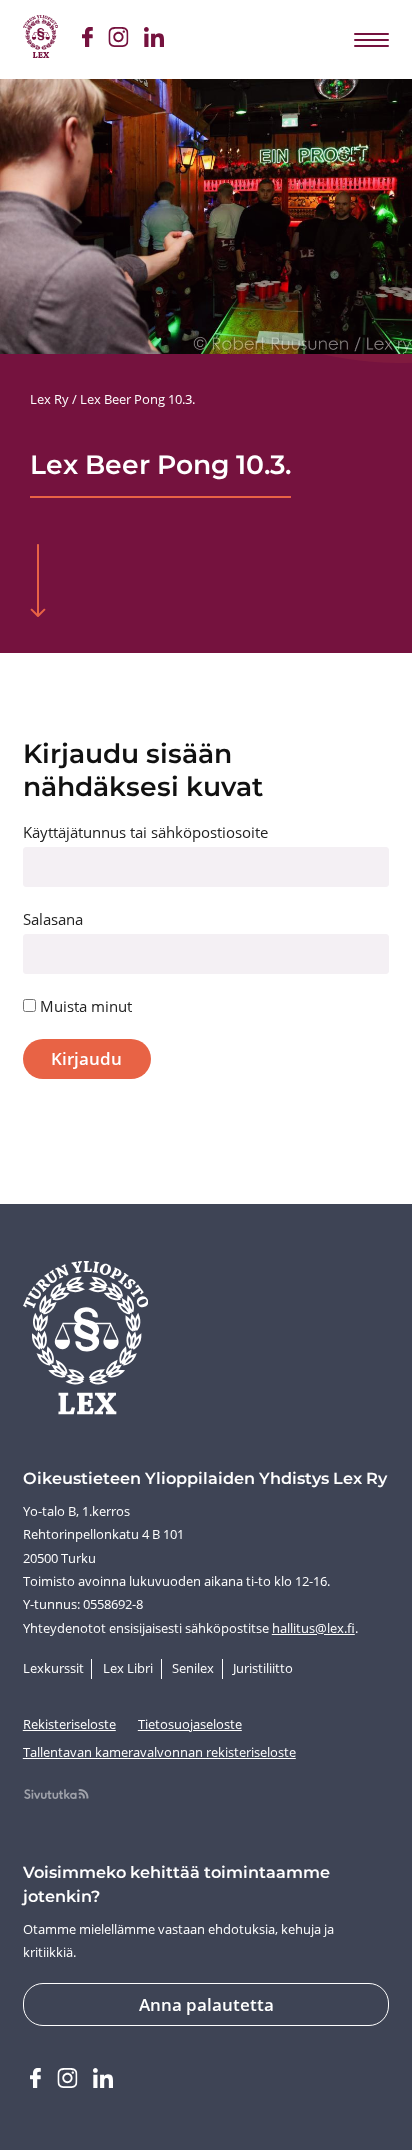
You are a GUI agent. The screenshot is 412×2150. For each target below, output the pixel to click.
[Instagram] (118, 40)
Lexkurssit (53, 1668)
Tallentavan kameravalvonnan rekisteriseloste (159, 1752)
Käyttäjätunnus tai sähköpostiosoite (145, 832)
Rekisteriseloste (69, 1724)
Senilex (193, 1668)
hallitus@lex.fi (313, 1628)
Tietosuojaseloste (190, 1724)
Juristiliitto (263, 1668)
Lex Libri (128, 1668)
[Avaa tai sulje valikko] (370, 39)
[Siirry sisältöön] (38, 582)
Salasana (53, 919)
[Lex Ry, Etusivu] (40, 39)
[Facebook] (87, 40)
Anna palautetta (206, 2004)
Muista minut (84, 1006)
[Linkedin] (153, 40)
